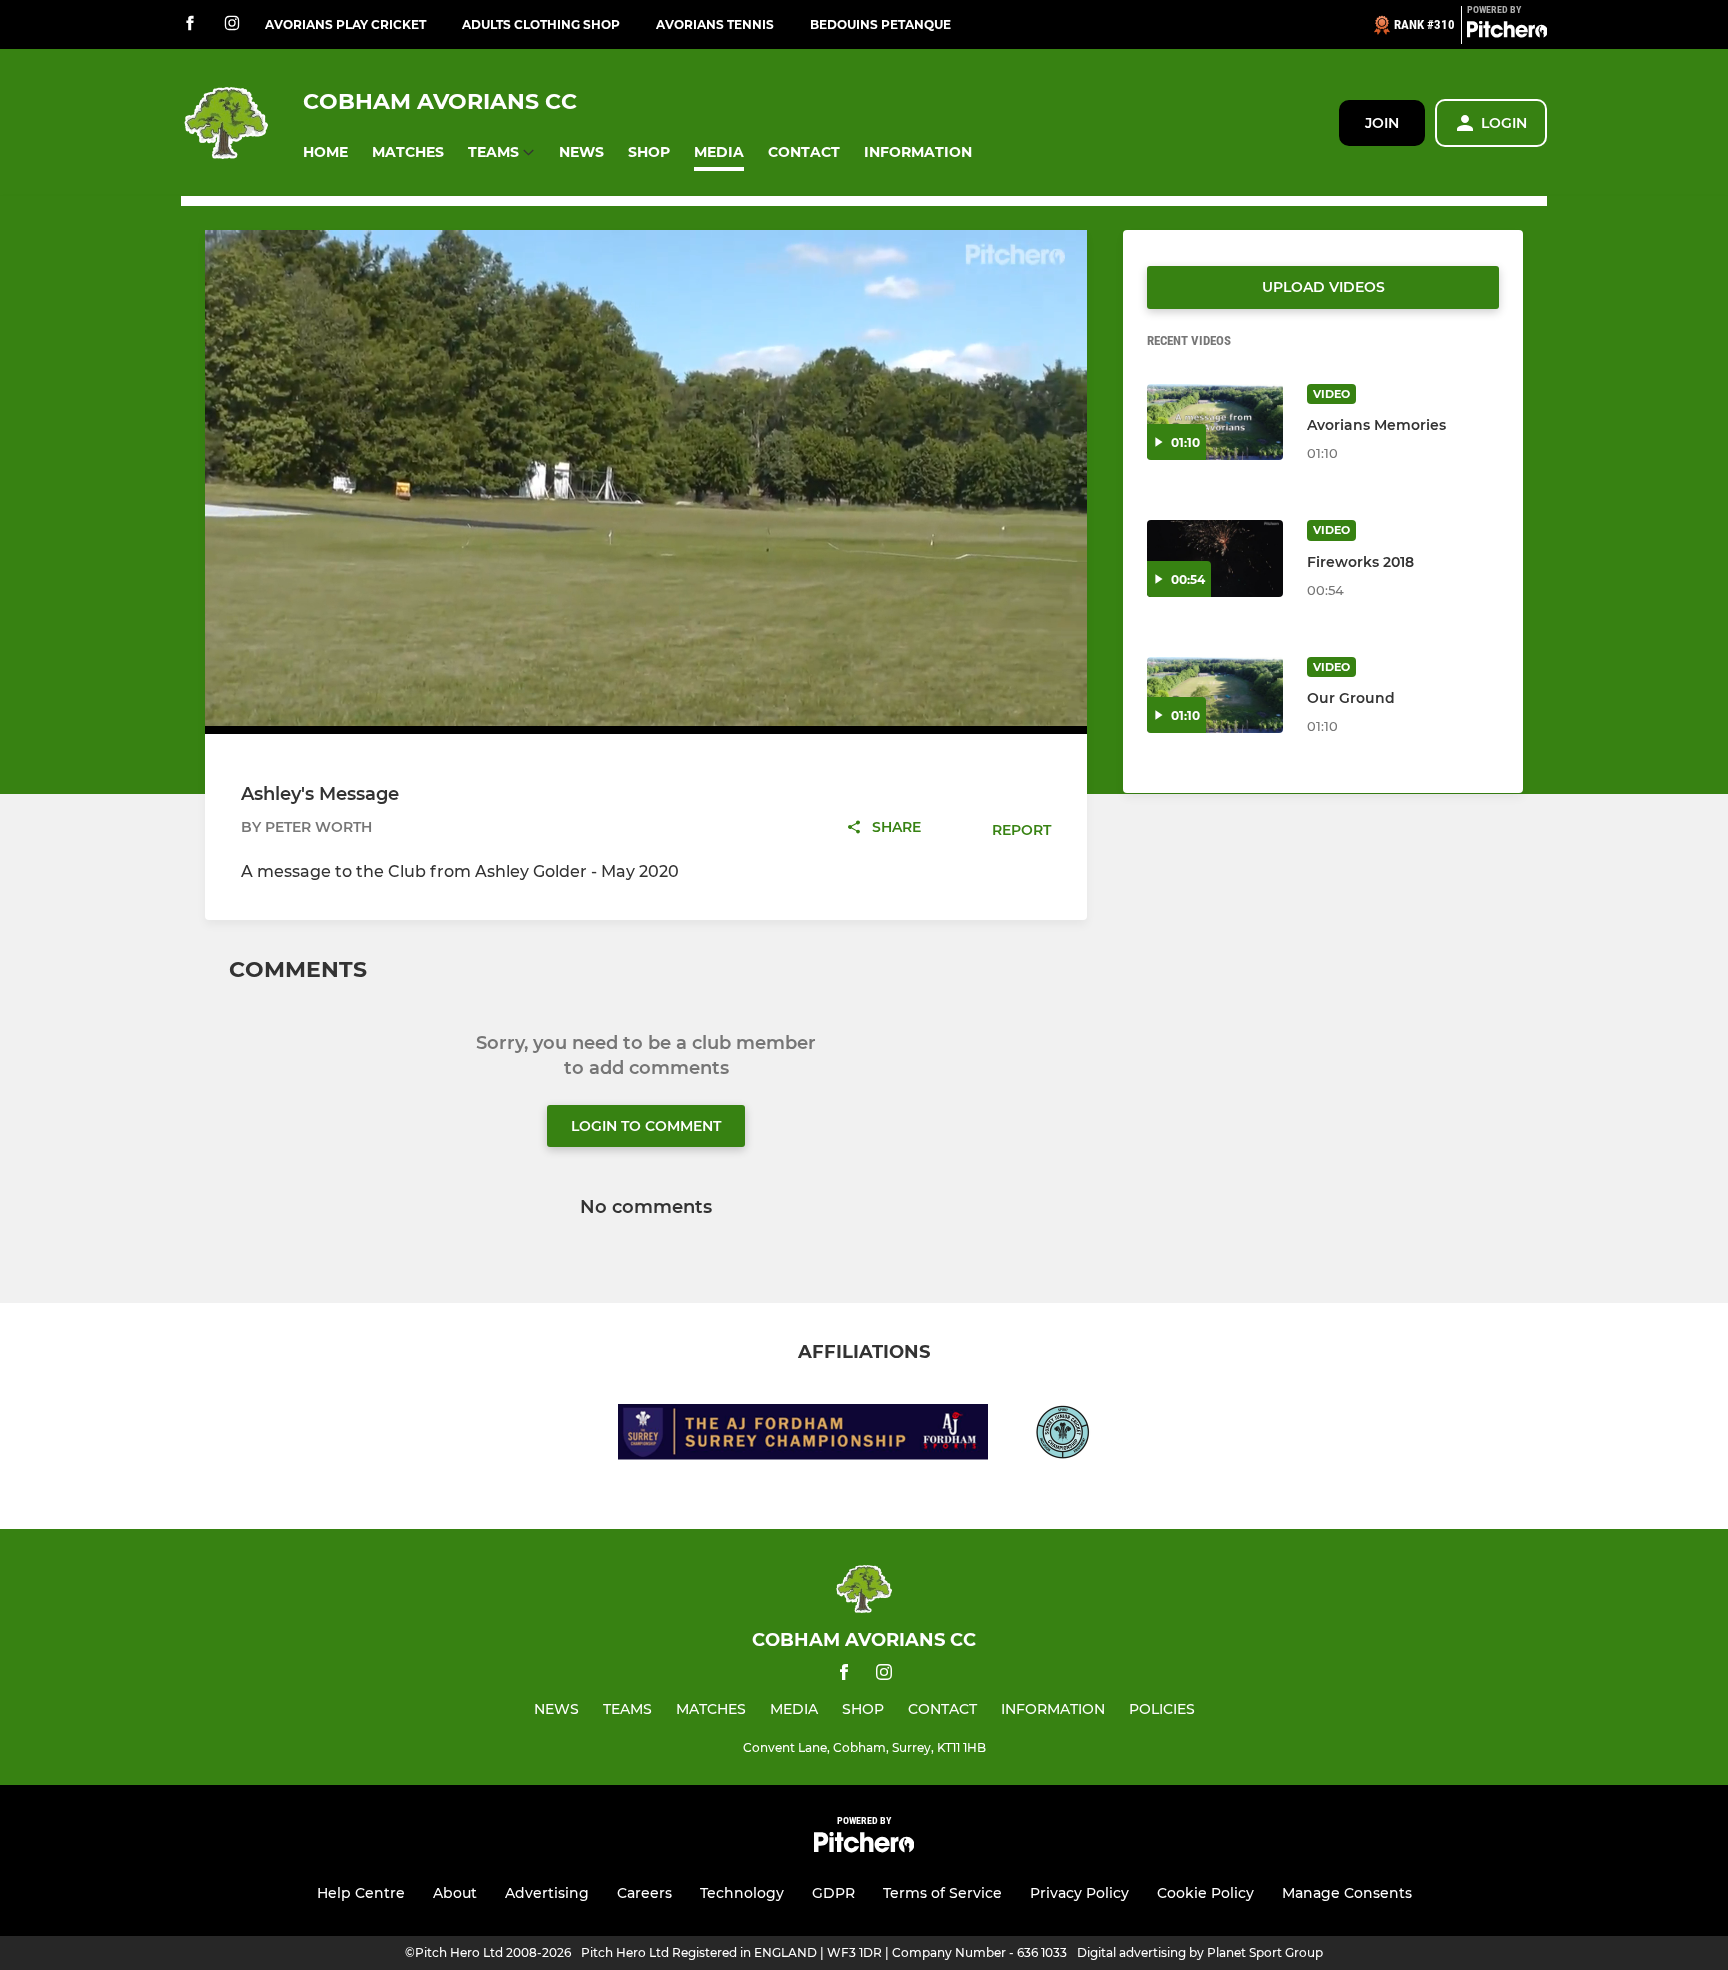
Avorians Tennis (715, 24)
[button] (325, 152)
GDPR (833, 1893)
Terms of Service (942, 1893)
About (455, 1893)
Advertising (547, 1893)
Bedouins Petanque (880, 24)
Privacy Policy (1079, 1893)
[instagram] (232, 24)
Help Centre (361, 1893)
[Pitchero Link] (1507, 33)
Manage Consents (1347, 1893)
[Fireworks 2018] (1215, 558)
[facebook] (190, 24)
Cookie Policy (1205, 1893)
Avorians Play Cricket (345, 24)
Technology (742, 1893)
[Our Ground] (1215, 695)
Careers (644, 1893)
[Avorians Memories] (1215, 422)
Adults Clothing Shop (541, 24)
